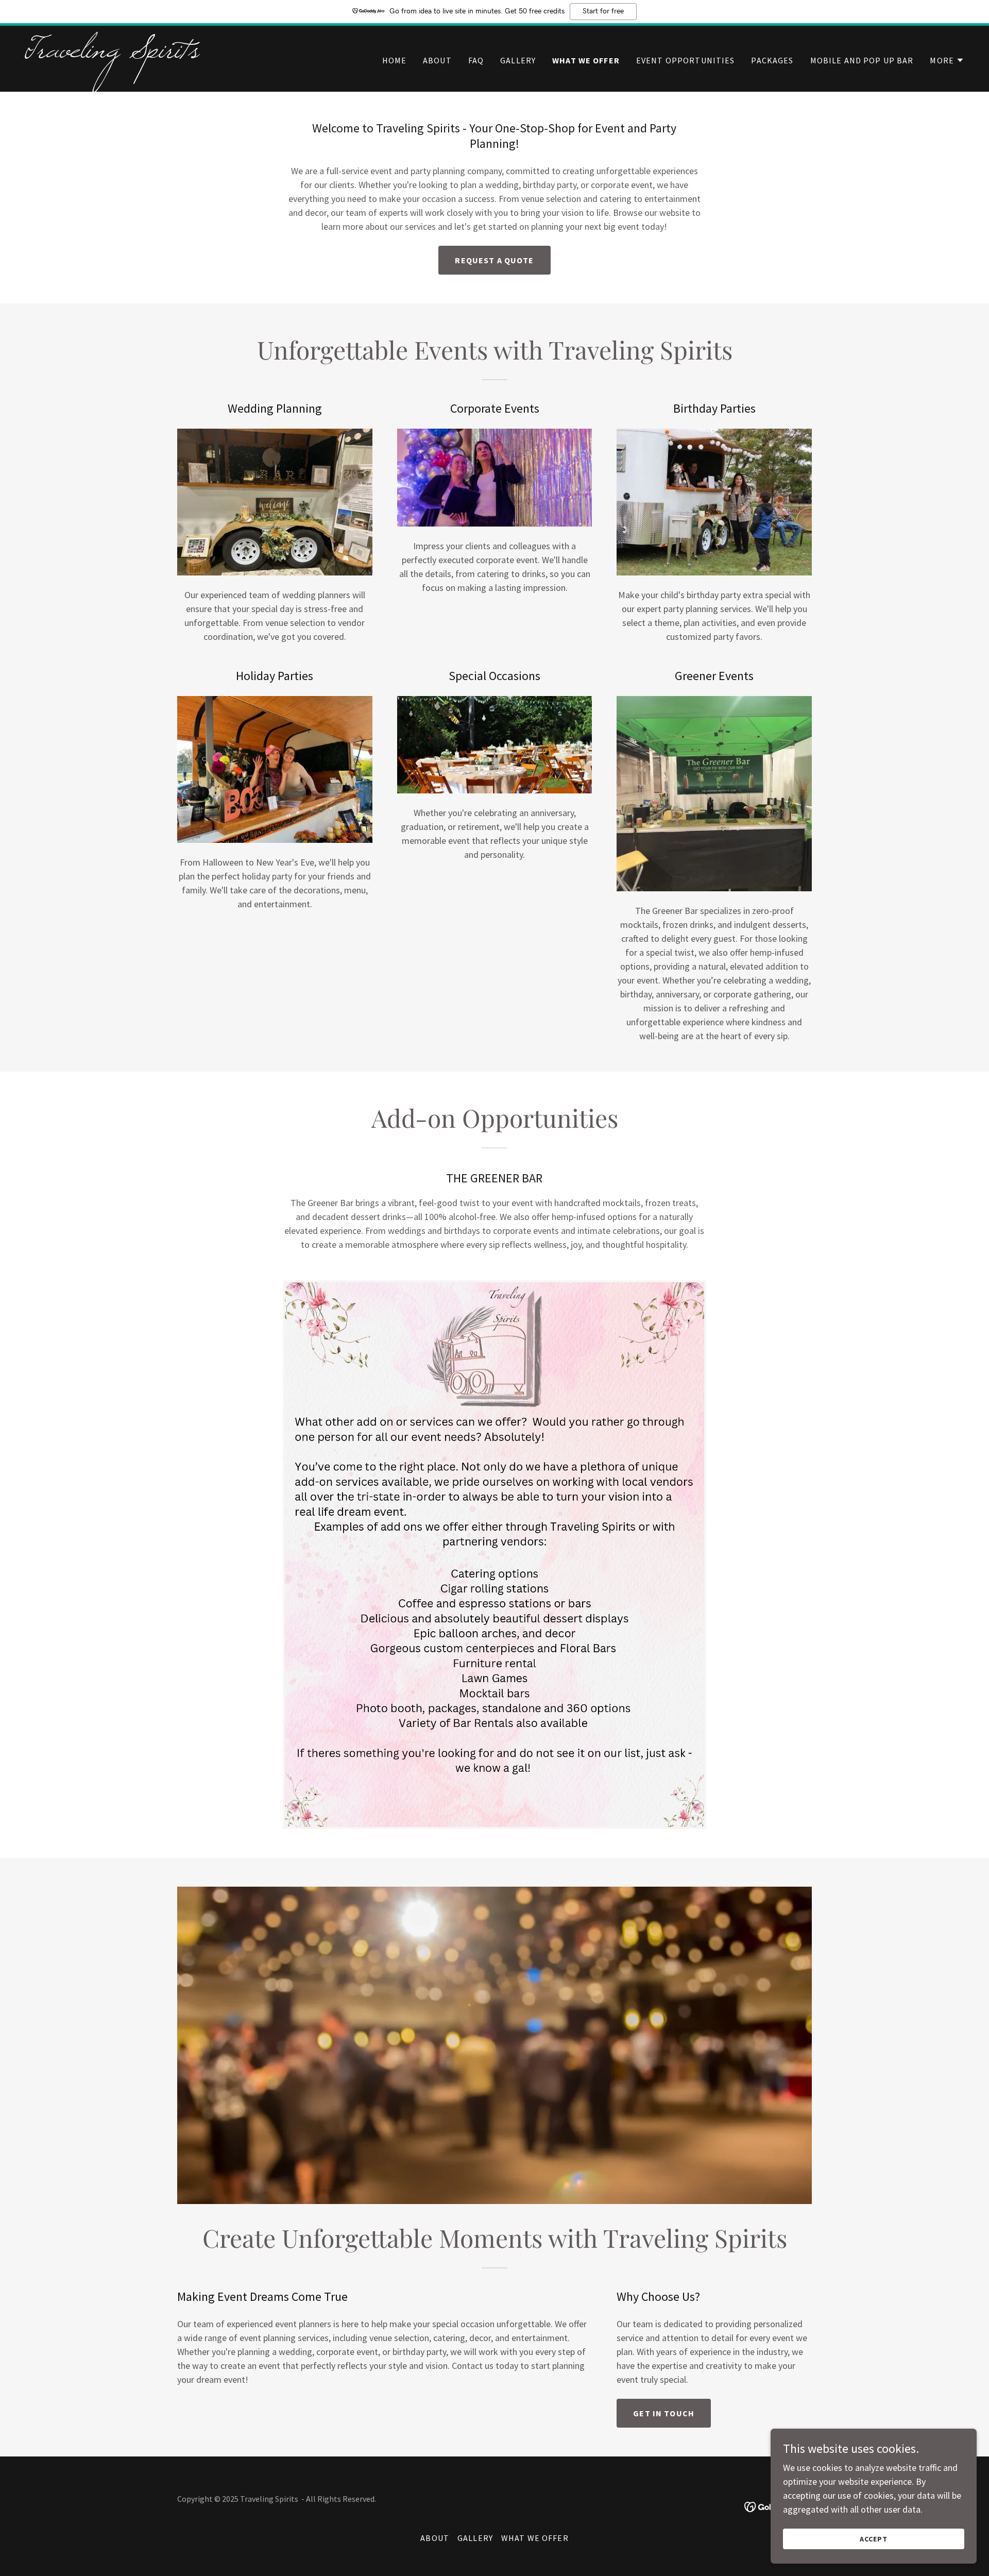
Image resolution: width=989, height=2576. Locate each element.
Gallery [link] (518, 60)
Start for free (603, 11)
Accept (874, 2539)
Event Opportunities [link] (686, 60)
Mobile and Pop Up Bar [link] (862, 60)
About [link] (437, 60)
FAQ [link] (476, 60)
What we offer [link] (586, 60)
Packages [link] (772, 60)
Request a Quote (494, 260)
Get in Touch (664, 2413)
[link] (189, 54)
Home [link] (395, 60)
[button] (947, 60)
